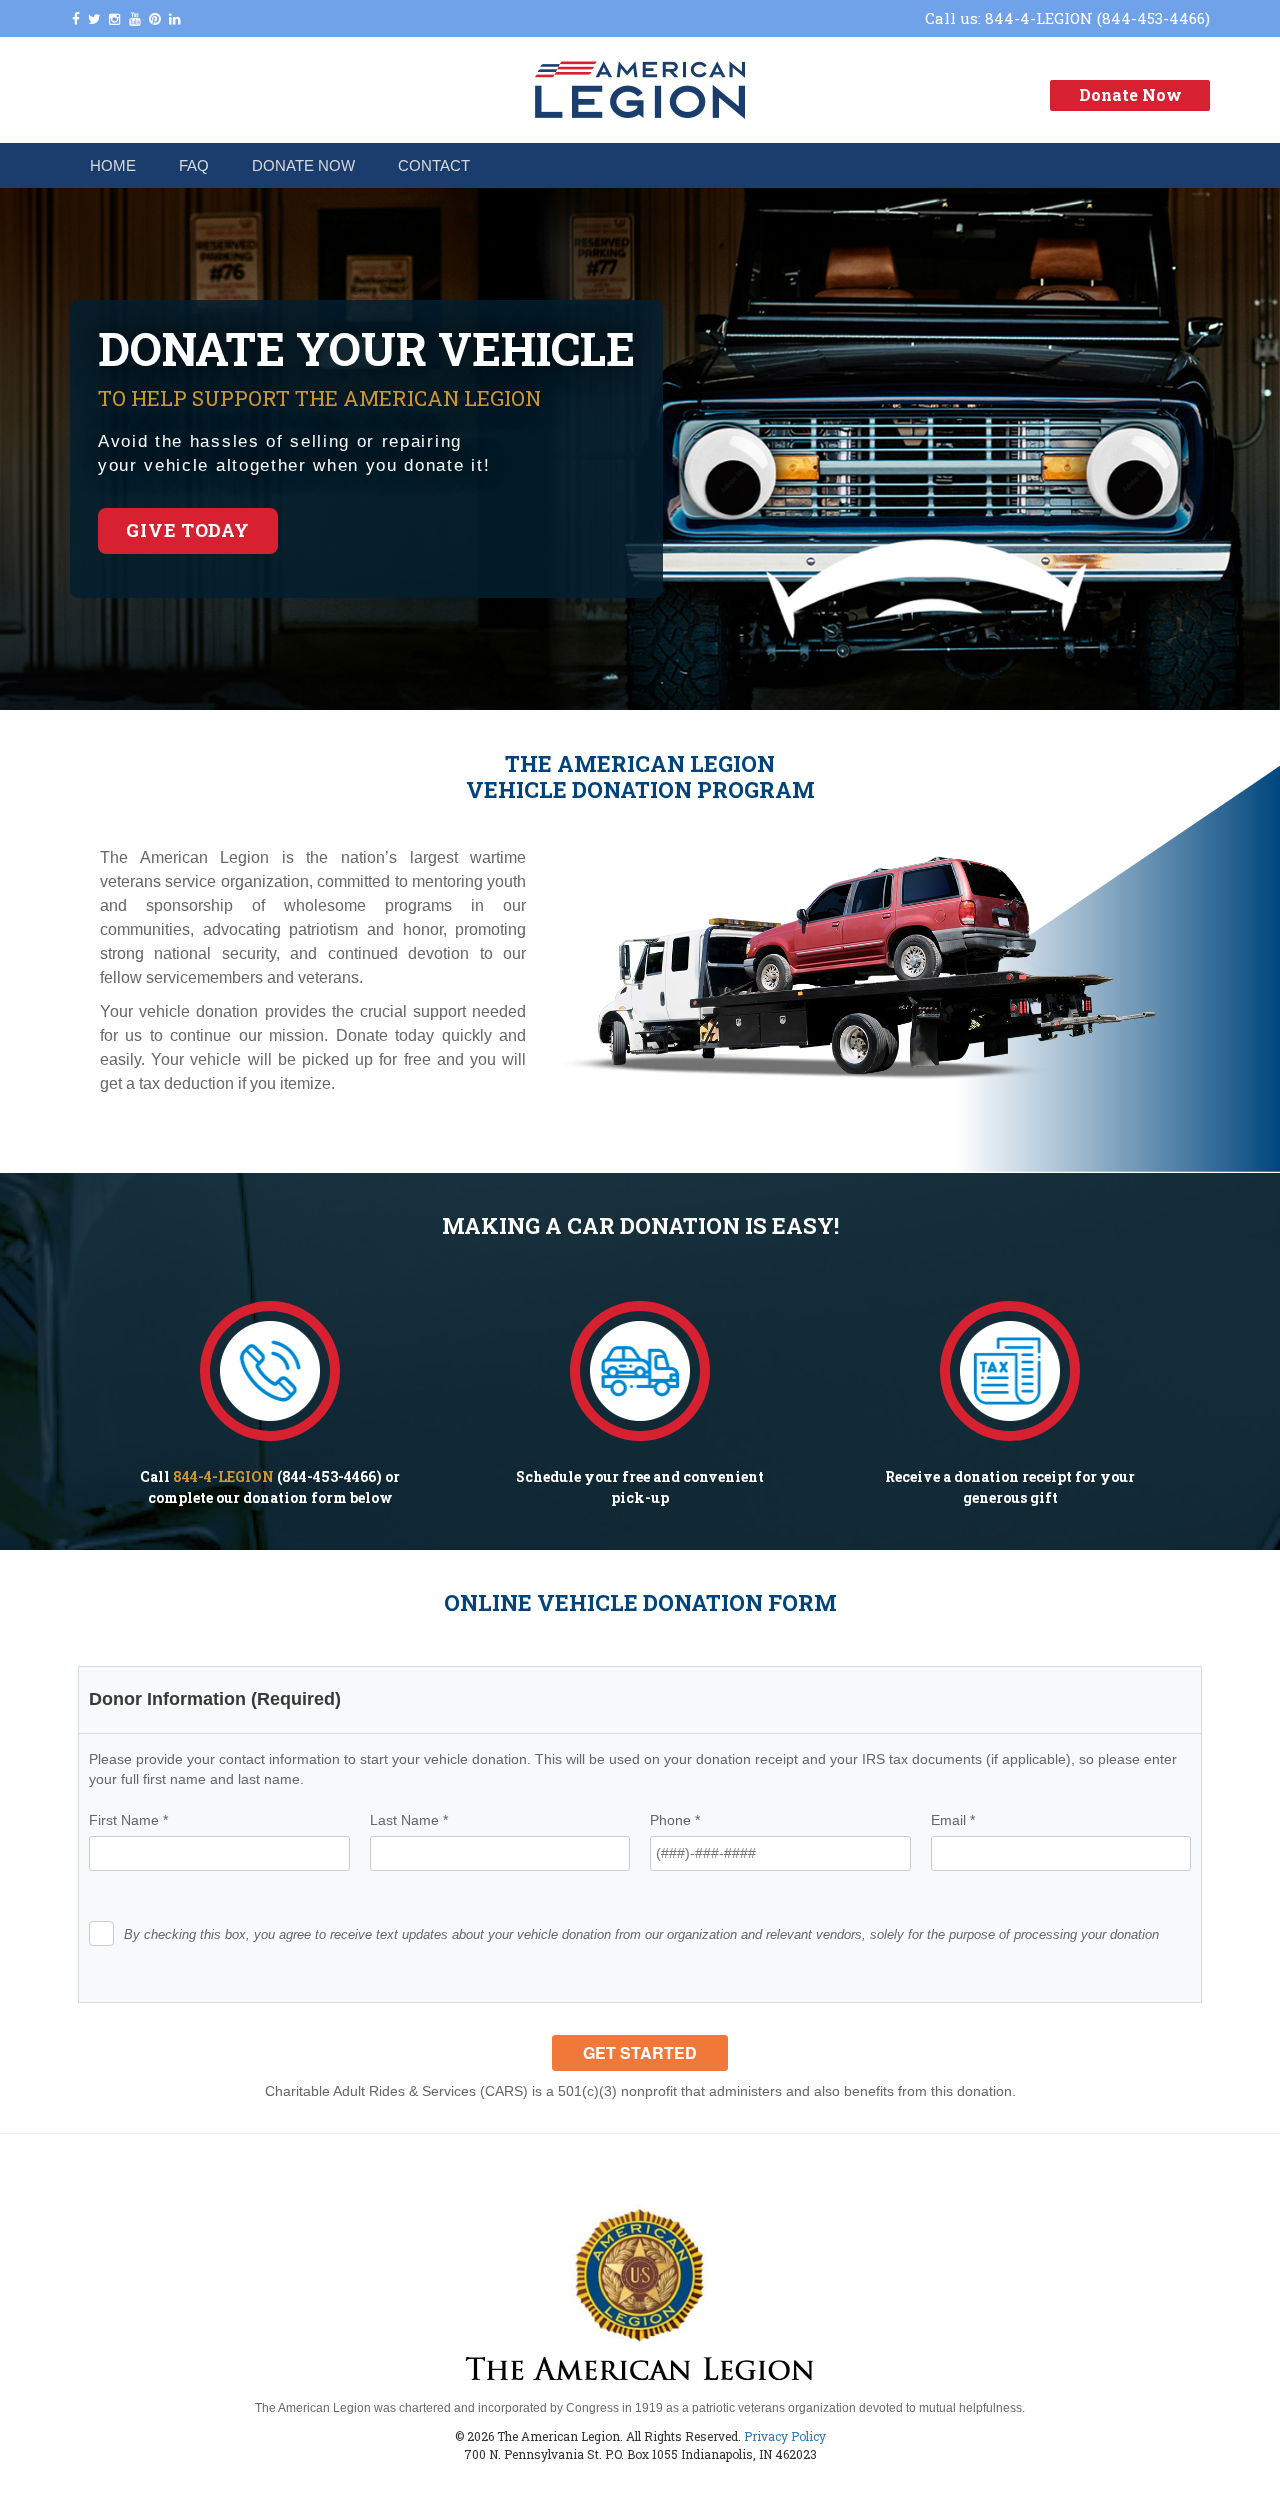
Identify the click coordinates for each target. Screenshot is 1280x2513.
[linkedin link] (175, 19)
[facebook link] (76, 19)
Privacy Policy (785, 2436)
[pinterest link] (155, 19)
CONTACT (434, 165)
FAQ (194, 165)
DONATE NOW (303, 165)
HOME (113, 165)
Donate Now (1130, 94)
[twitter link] (94, 19)
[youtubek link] (135, 19)
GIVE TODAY (187, 530)
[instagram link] (115, 19)
